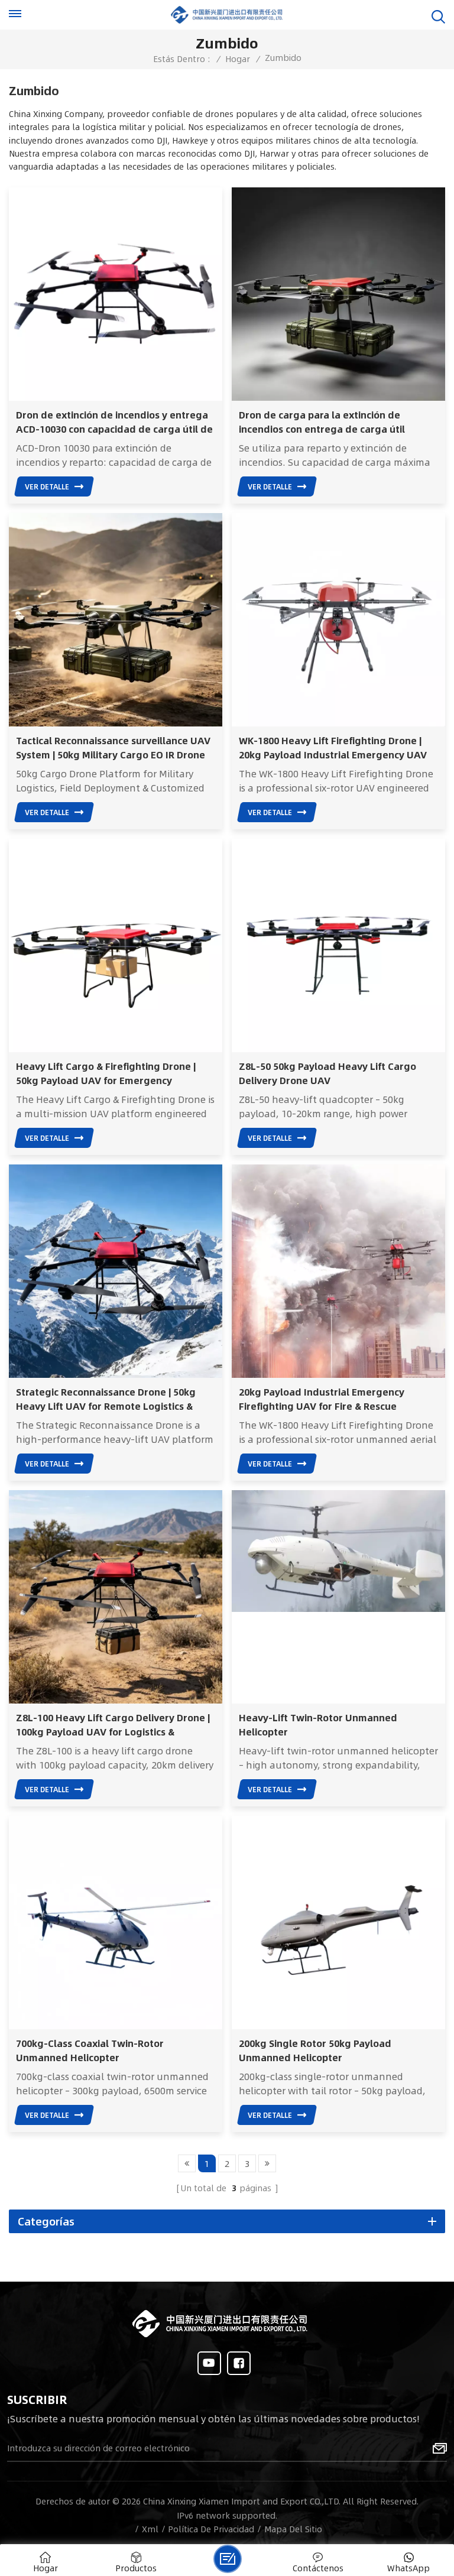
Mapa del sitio (293, 2529)
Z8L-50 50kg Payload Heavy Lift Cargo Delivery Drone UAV (327, 1073)
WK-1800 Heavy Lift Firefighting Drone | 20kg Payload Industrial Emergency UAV (333, 748)
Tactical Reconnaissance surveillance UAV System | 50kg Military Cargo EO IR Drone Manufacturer (113, 748)
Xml (150, 2529)
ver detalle (47, 486)
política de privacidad (211, 2529)
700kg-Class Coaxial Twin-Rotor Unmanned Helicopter (90, 2051)
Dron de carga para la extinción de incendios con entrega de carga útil (322, 422)
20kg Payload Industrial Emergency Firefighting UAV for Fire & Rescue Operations (322, 1399)
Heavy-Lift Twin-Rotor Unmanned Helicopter (318, 1725)
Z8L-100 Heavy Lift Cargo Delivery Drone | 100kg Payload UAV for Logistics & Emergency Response (113, 1725)
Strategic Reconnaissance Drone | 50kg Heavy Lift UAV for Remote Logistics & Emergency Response (106, 1399)
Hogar (238, 59)
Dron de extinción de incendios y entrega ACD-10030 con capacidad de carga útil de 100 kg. (114, 422)
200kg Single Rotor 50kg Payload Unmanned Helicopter (315, 2051)
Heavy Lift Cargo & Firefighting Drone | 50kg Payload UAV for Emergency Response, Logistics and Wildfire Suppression (106, 1073)
